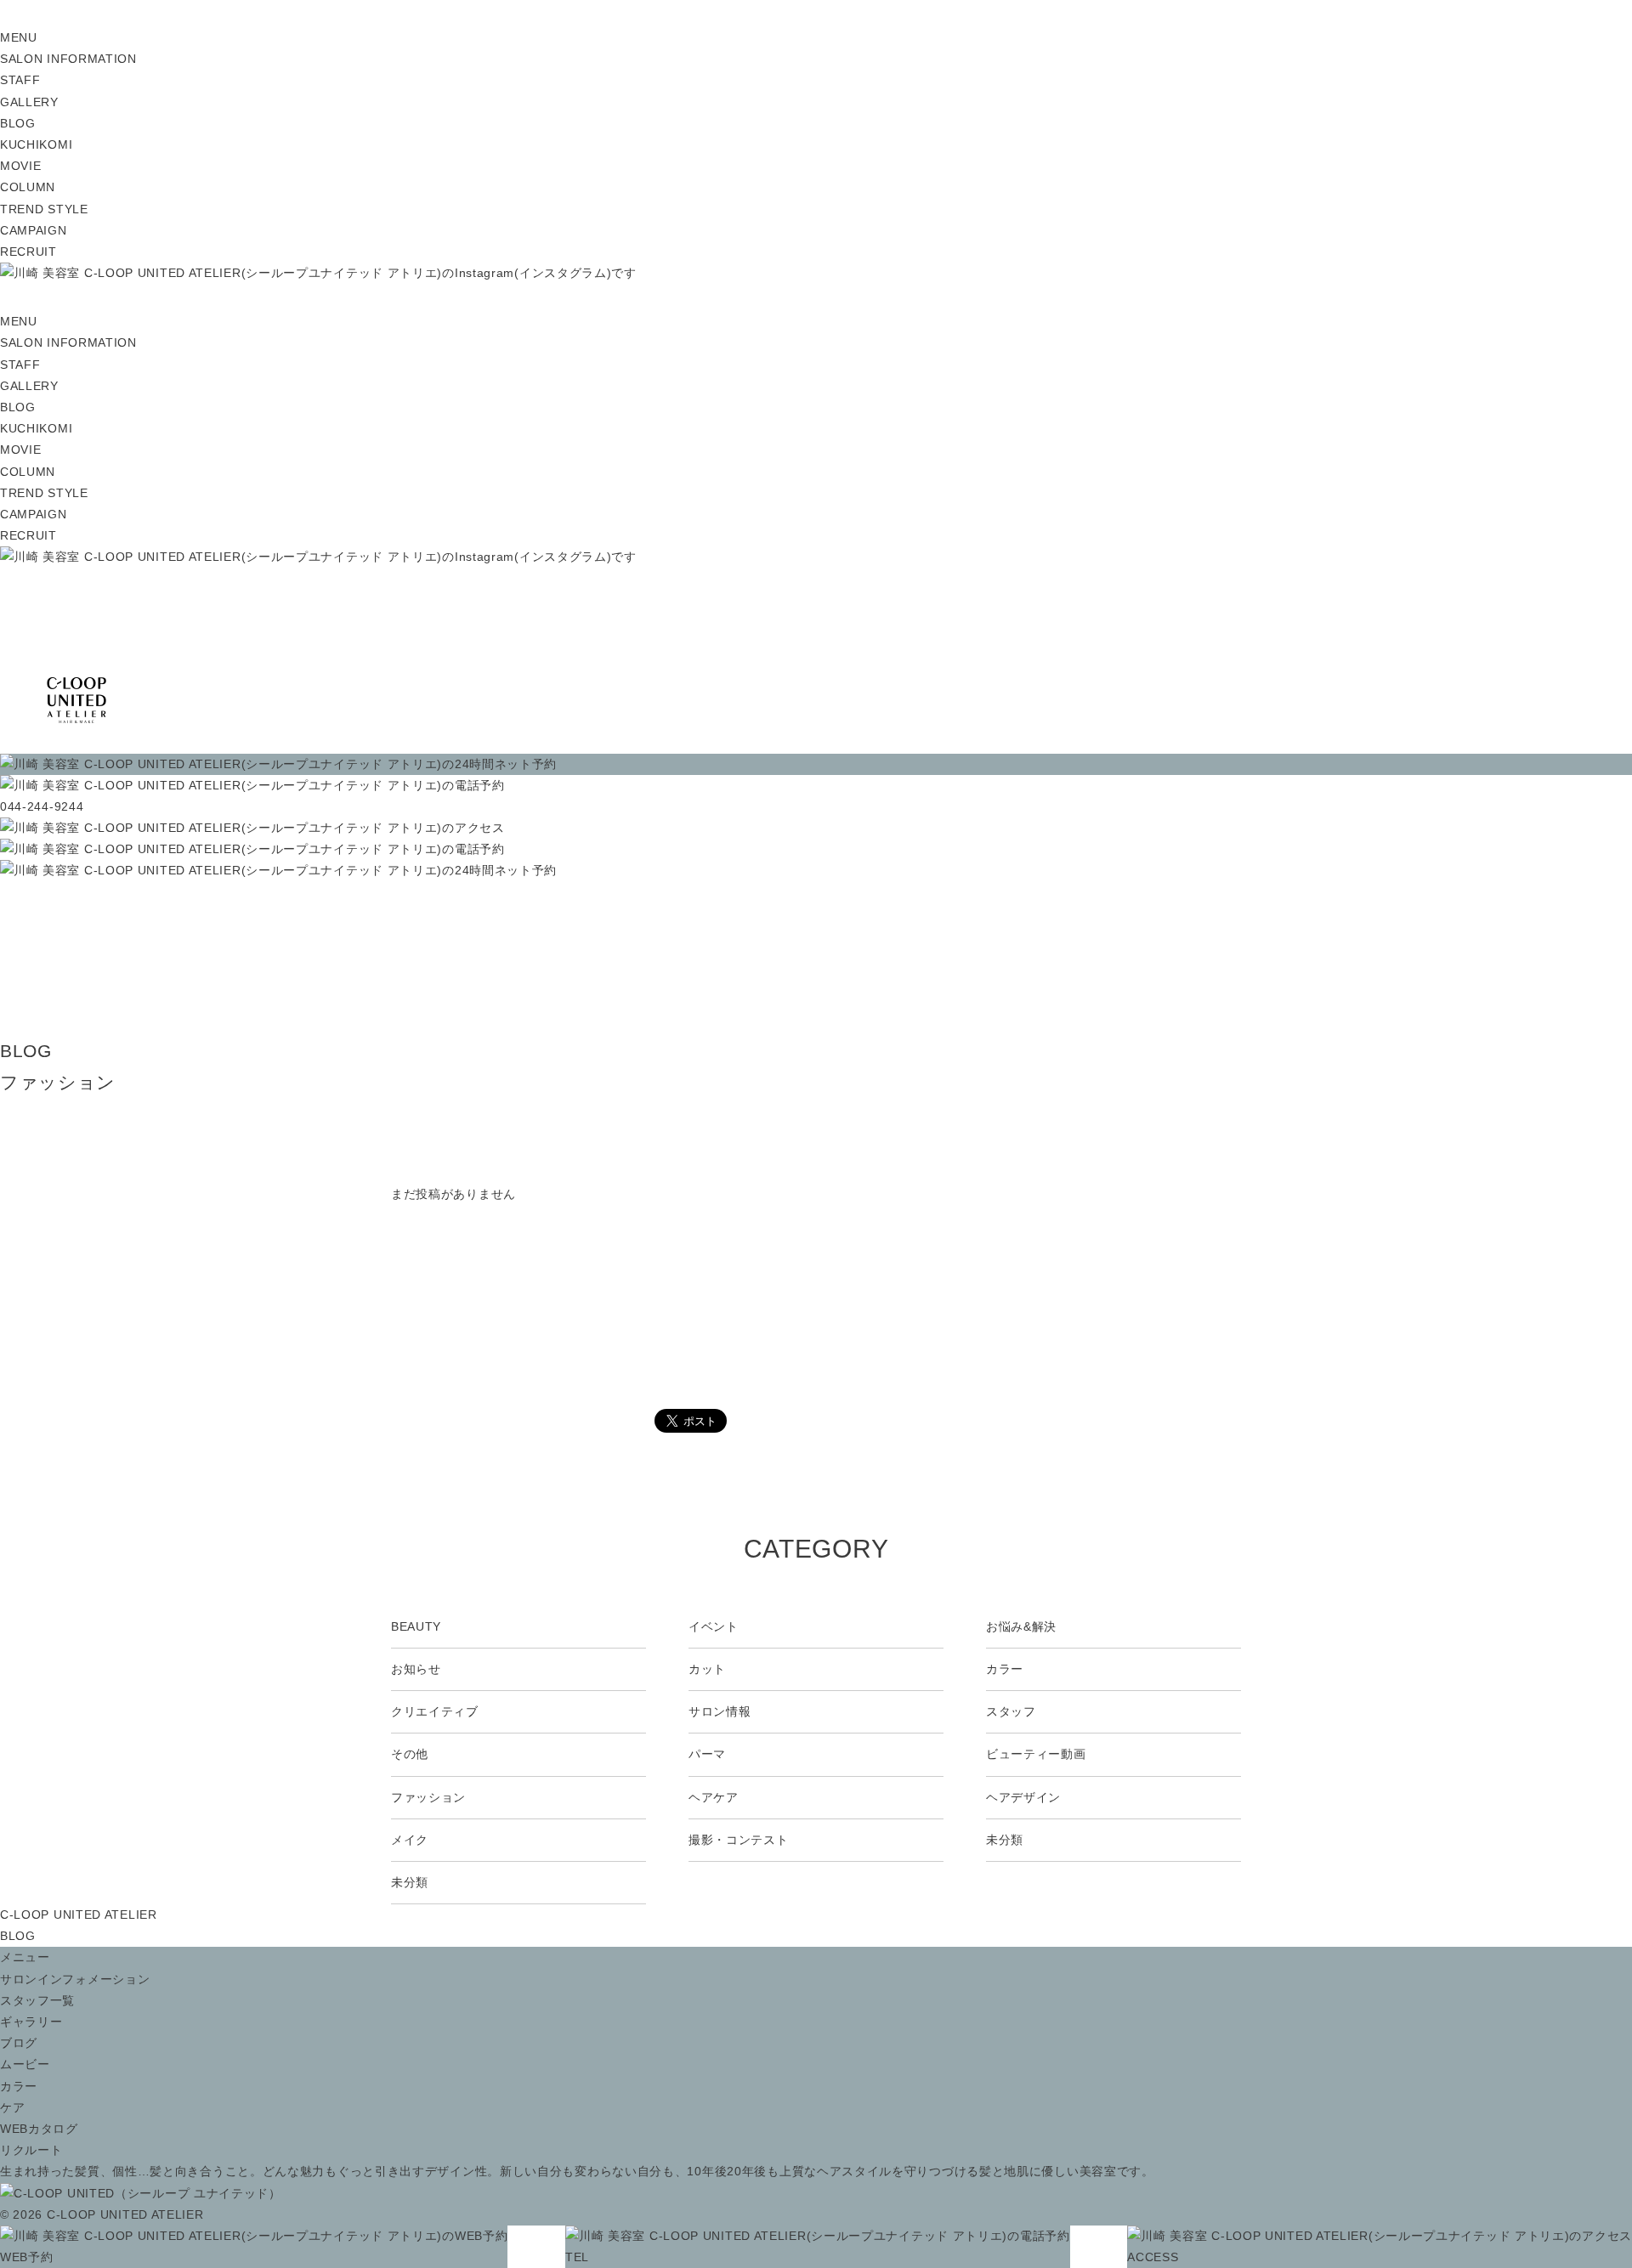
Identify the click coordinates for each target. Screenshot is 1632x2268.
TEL (577, 2257)
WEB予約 (27, 2257)
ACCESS (1153, 2257)
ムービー (25, 2064)
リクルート (31, 2150)
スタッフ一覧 (37, 2000)
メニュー (25, 1957)
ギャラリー (31, 2022)
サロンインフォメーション (75, 1979)
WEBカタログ (39, 2129)
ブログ (19, 2043)
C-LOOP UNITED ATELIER (79, 1915)
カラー (19, 2086)
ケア (12, 2107)
